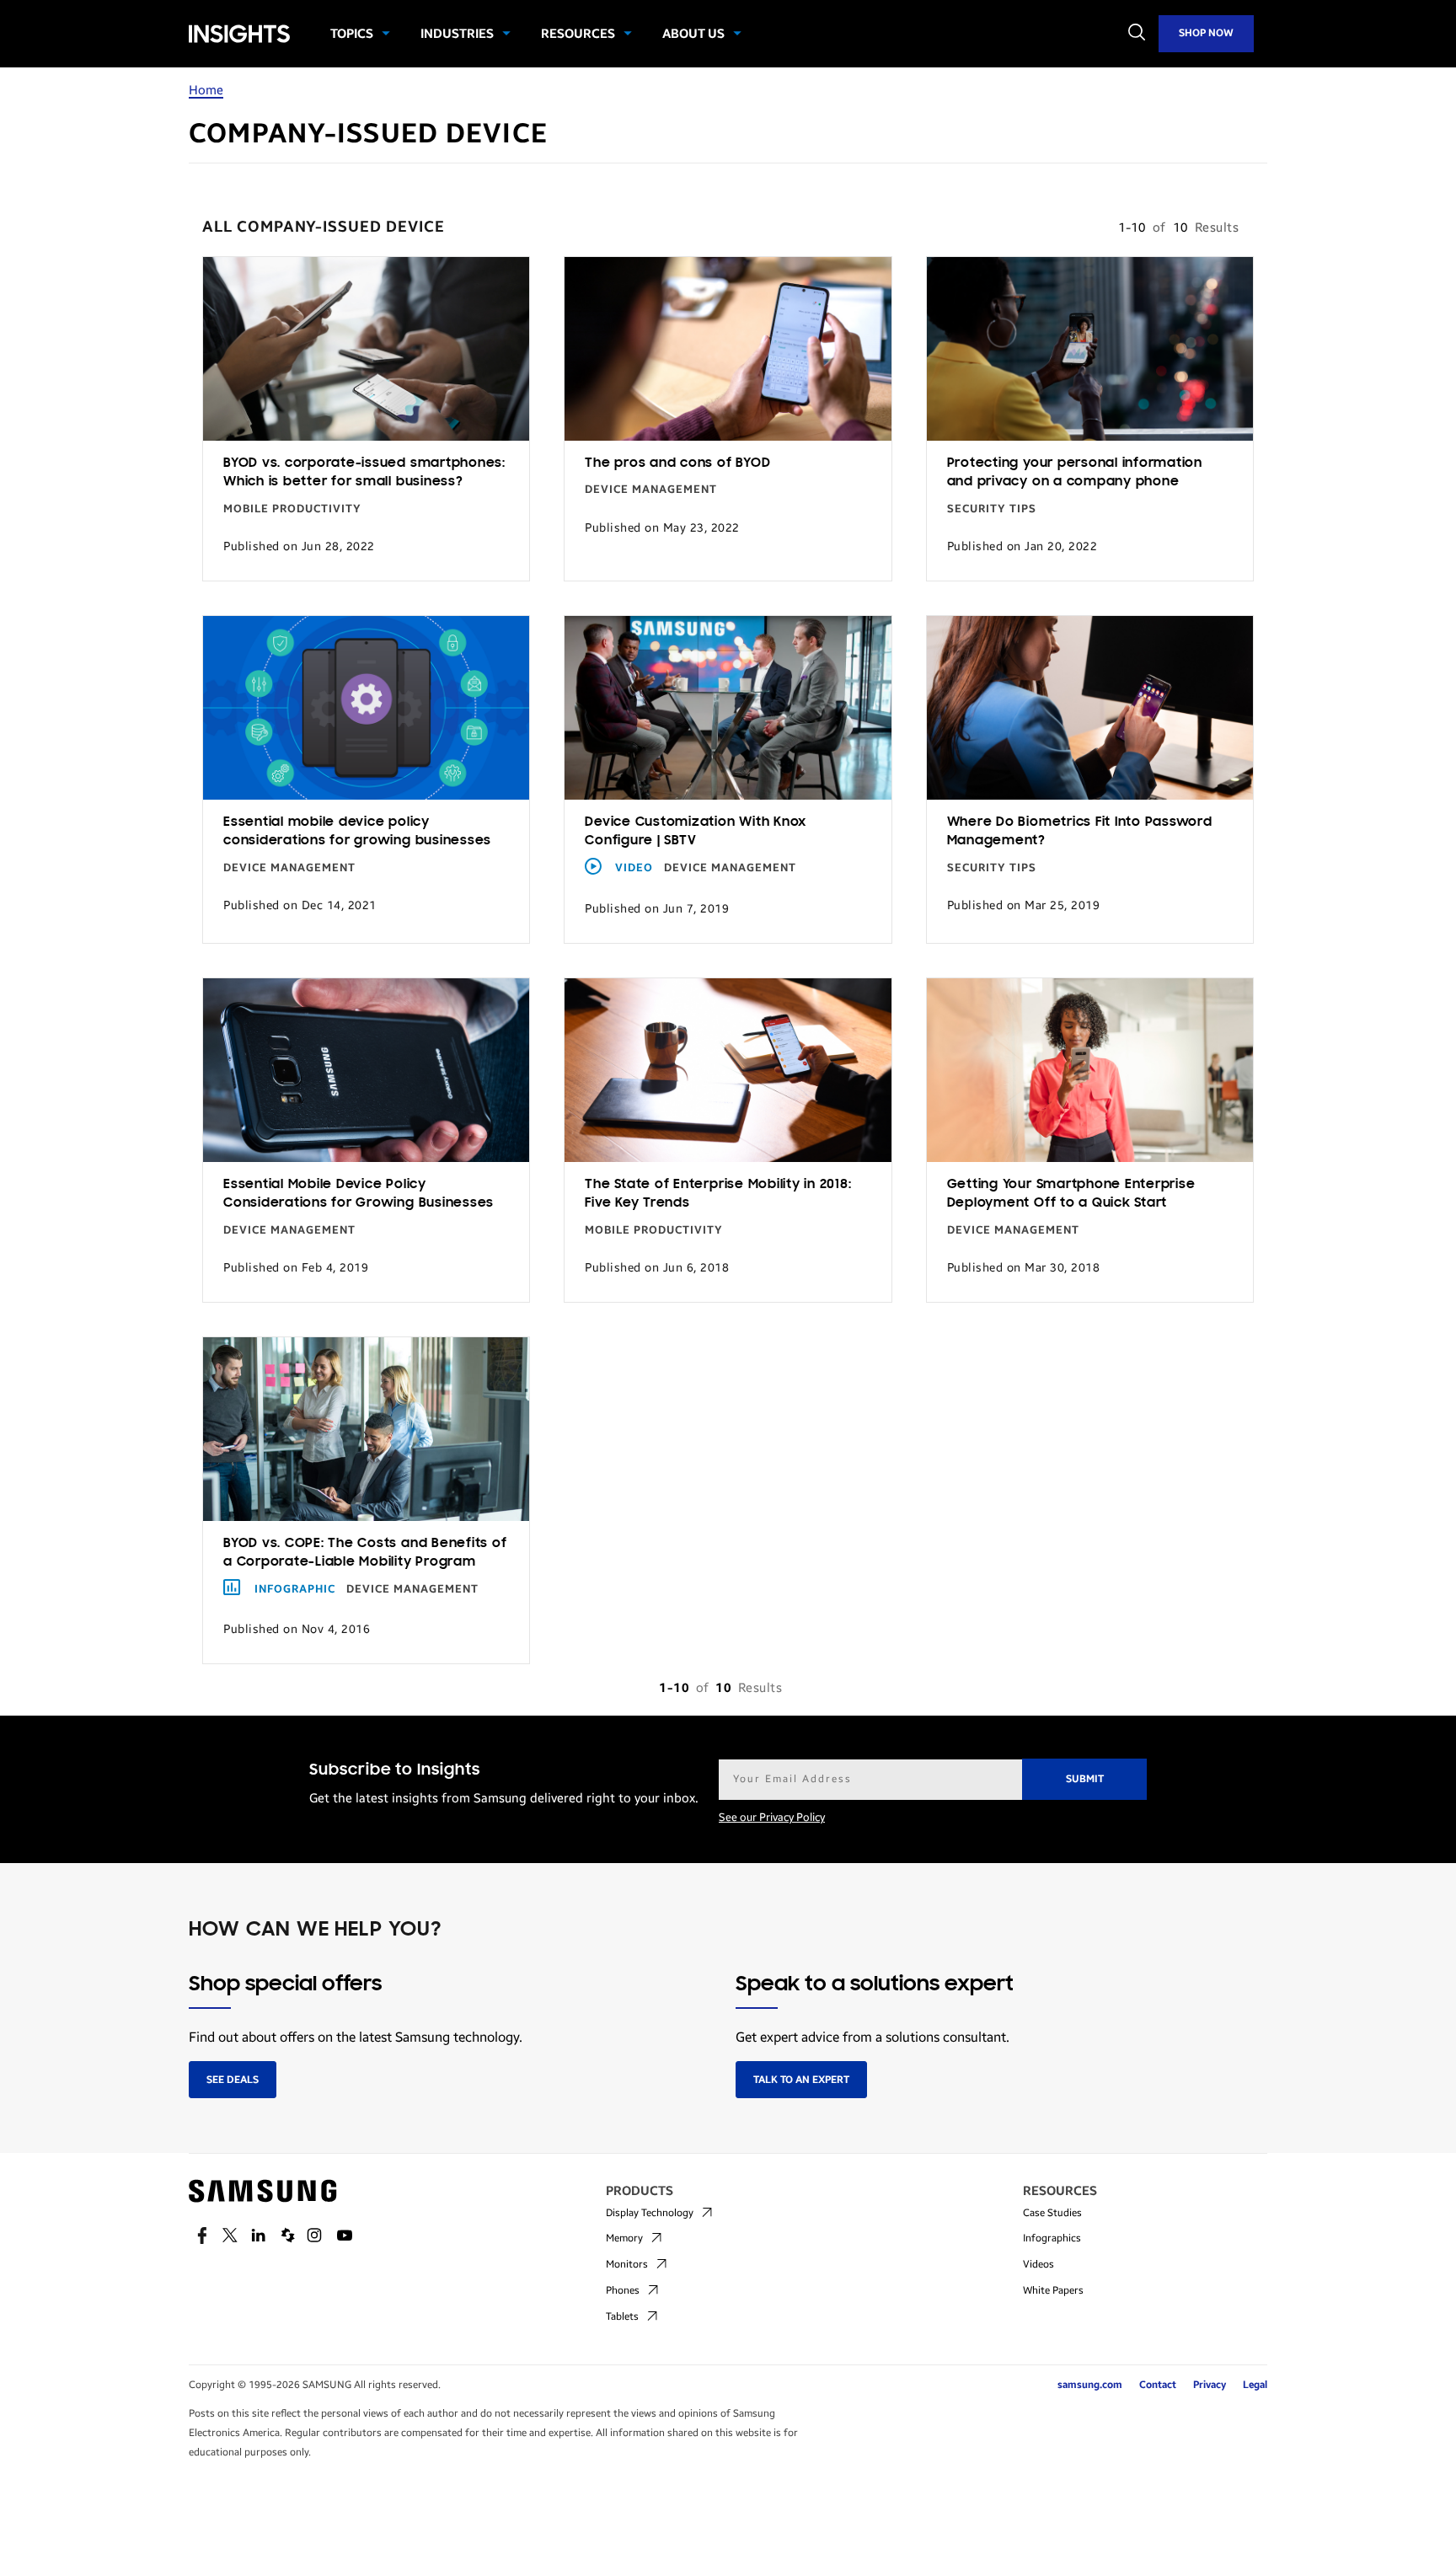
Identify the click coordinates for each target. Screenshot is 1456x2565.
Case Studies (1052, 2213)
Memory (624, 2238)
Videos (1038, 2264)
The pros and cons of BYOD (677, 463)
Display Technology (650, 2213)
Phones (623, 2290)
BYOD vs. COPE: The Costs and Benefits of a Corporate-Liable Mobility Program (365, 1553)
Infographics (1052, 2238)
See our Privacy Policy (772, 1818)
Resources (578, 34)
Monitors (627, 2264)
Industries (457, 34)
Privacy (1210, 2385)
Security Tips (992, 509)
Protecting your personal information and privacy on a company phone (1075, 473)
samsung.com (1090, 2385)
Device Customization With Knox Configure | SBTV (696, 832)
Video (634, 868)
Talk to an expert (801, 2080)
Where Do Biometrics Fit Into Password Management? (1080, 832)
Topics (352, 34)
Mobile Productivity (292, 509)
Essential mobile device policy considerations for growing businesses (357, 832)
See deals (233, 2080)
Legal (1255, 2385)
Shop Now (1206, 33)
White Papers (1053, 2290)
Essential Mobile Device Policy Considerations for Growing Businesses (359, 1194)
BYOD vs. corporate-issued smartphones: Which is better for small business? (364, 473)
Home (206, 90)
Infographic (295, 1589)
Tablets (622, 2316)
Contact (1158, 2385)
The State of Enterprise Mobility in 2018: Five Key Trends (718, 1194)
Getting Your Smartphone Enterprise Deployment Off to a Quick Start (1071, 1194)
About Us (693, 34)
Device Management (651, 490)
